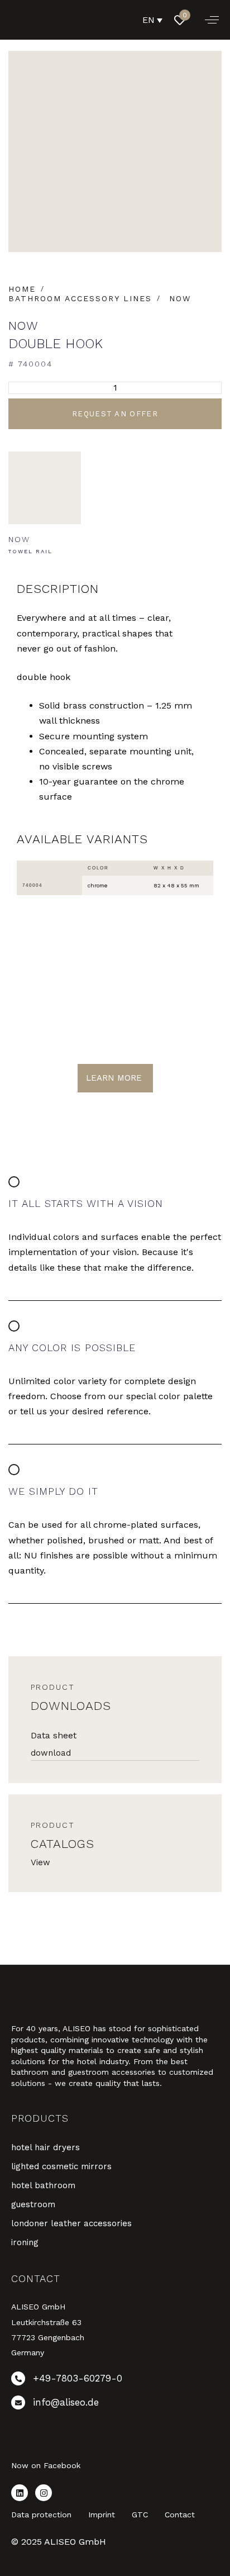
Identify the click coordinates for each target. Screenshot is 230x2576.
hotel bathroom (43, 2185)
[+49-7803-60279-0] (115, 2381)
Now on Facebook (46, 2465)
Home (22, 289)
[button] (212, 20)
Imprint (102, 2515)
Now (180, 298)
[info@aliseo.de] (115, 2405)
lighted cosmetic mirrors (61, 2166)
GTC (140, 2515)
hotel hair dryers (45, 2147)
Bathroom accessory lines (80, 298)
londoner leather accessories (71, 2223)
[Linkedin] (20, 2493)
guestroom (33, 2204)
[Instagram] (44, 2493)
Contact (180, 2515)
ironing (25, 2242)
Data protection (41, 2515)
